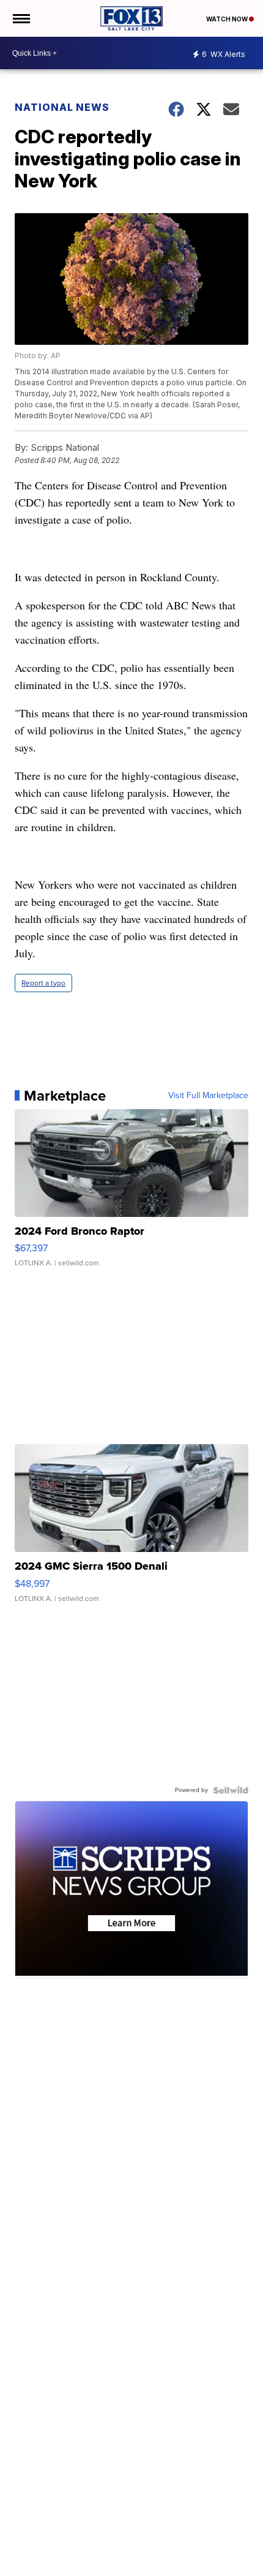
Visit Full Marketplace (208, 1096)
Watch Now (228, 19)
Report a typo (43, 983)
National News (62, 107)
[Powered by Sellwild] (231, 1790)
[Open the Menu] (20, 18)
